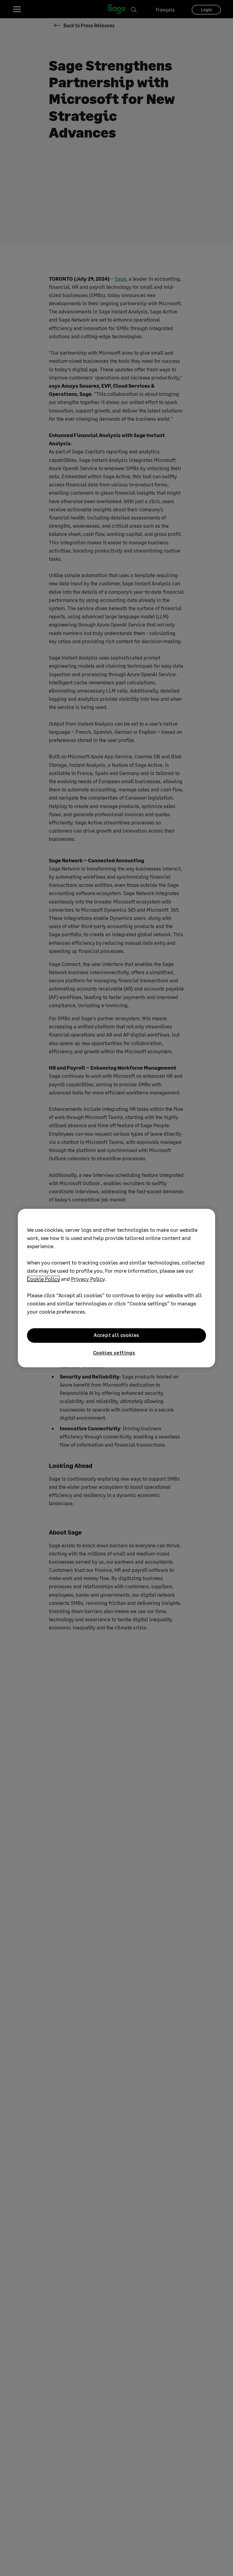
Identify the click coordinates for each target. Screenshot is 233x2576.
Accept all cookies (116, 1335)
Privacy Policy (88, 1279)
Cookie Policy (43, 1279)
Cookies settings (114, 1353)
